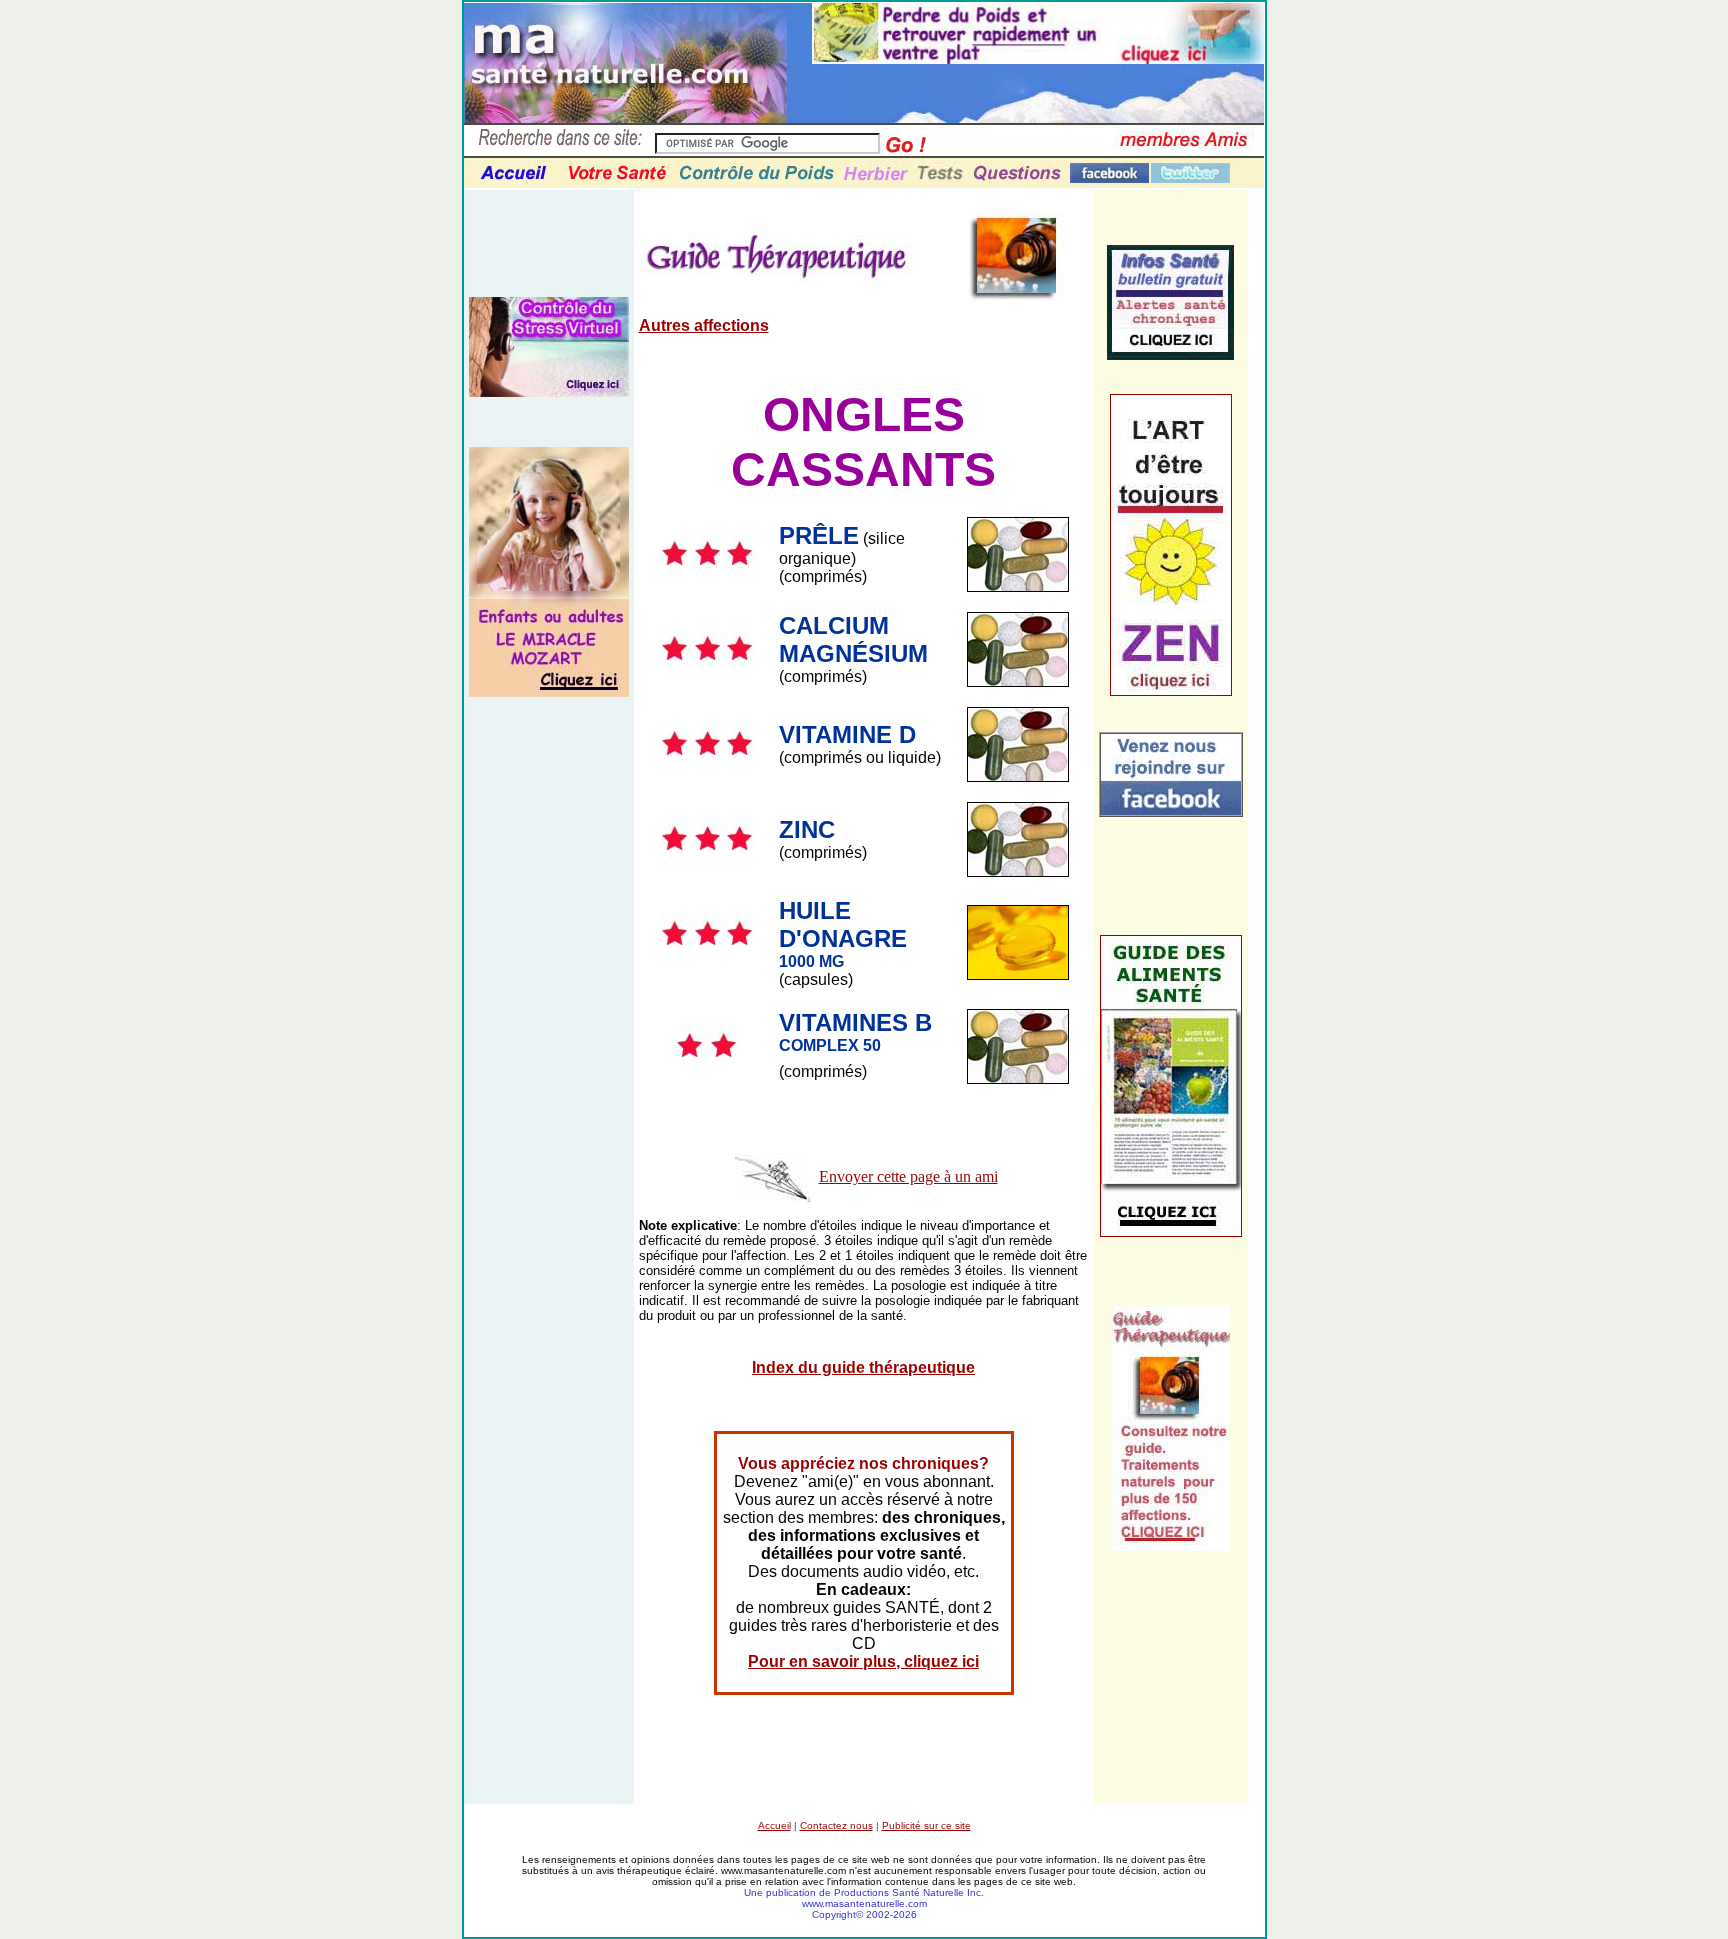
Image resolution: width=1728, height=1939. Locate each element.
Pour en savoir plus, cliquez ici (863, 1661)
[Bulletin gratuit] (1170, 354)
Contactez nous (836, 1825)
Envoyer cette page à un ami (908, 1176)
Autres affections (704, 325)
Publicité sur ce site (926, 1825)
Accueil (774, 1825)
